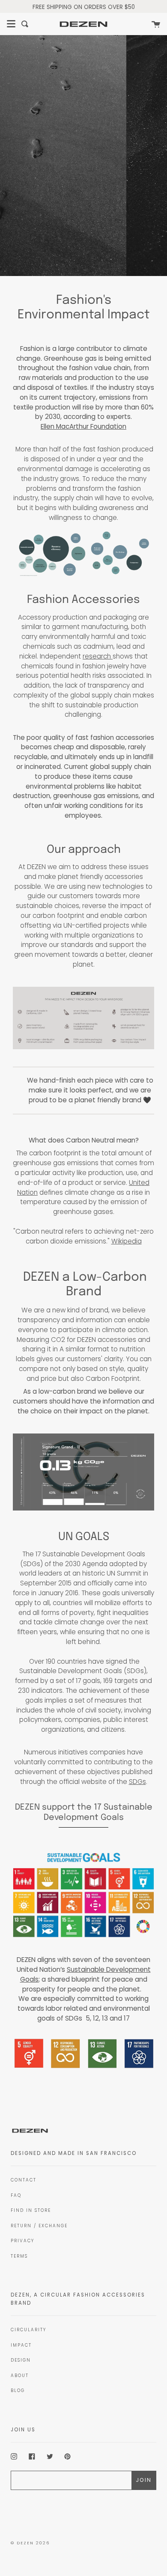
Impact (21, 2345)
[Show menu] (11, 24)
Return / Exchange (39, 2226)
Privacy (22, 2241)
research (98, 656)
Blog (18, 2391)
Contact (24, 2180)
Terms (19, 2256)
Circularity (28, 2330)
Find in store (31, 2210)
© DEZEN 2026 (30, 2543)
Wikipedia (127, 1241)
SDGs (137, 1782)
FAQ (16, 2195)
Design (21, 2360)
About (20, 2376)
